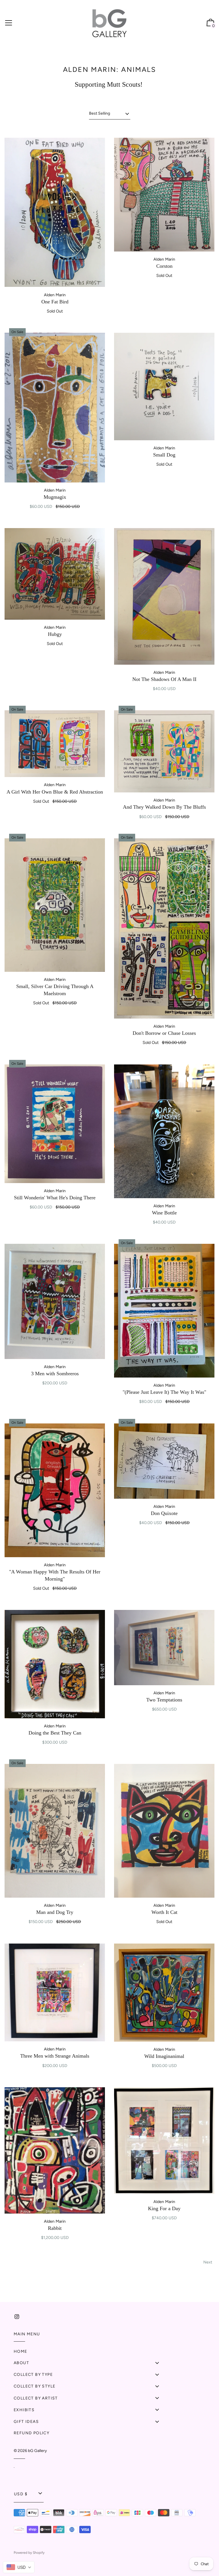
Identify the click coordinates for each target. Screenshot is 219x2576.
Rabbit (55, 2228)
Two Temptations (164, 1700)
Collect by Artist (36, 2398)
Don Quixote (164, 1513)
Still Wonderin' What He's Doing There (55, 1198)
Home (21, 2351)
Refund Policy (32, 2433)
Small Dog (164, 455)
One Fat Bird (55, 302)
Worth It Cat (164, 1912)
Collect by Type (33, 2375)
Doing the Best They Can (55, 1733)
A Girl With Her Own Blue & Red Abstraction (55, 792)
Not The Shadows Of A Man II (164, 679)
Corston (164, 266)
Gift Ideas (26, 2422)
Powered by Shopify (29, 2553)
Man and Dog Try (55, 1912)
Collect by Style (35, 2386)
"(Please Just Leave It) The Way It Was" (164, 1392)
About (21, 2363)
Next (208, 2262)
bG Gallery (37, 2451)
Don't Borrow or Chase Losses (164, 1033)
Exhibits (24, 2410)
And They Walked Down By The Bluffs (164, 807)
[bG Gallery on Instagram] (17, 2317)
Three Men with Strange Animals (55, 2056)
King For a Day (164, 2208)
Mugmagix (55, 497)
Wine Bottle (164, 1213)
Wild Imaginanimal (164, 2056)
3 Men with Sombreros (55, 1374)
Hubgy (55, 634)
